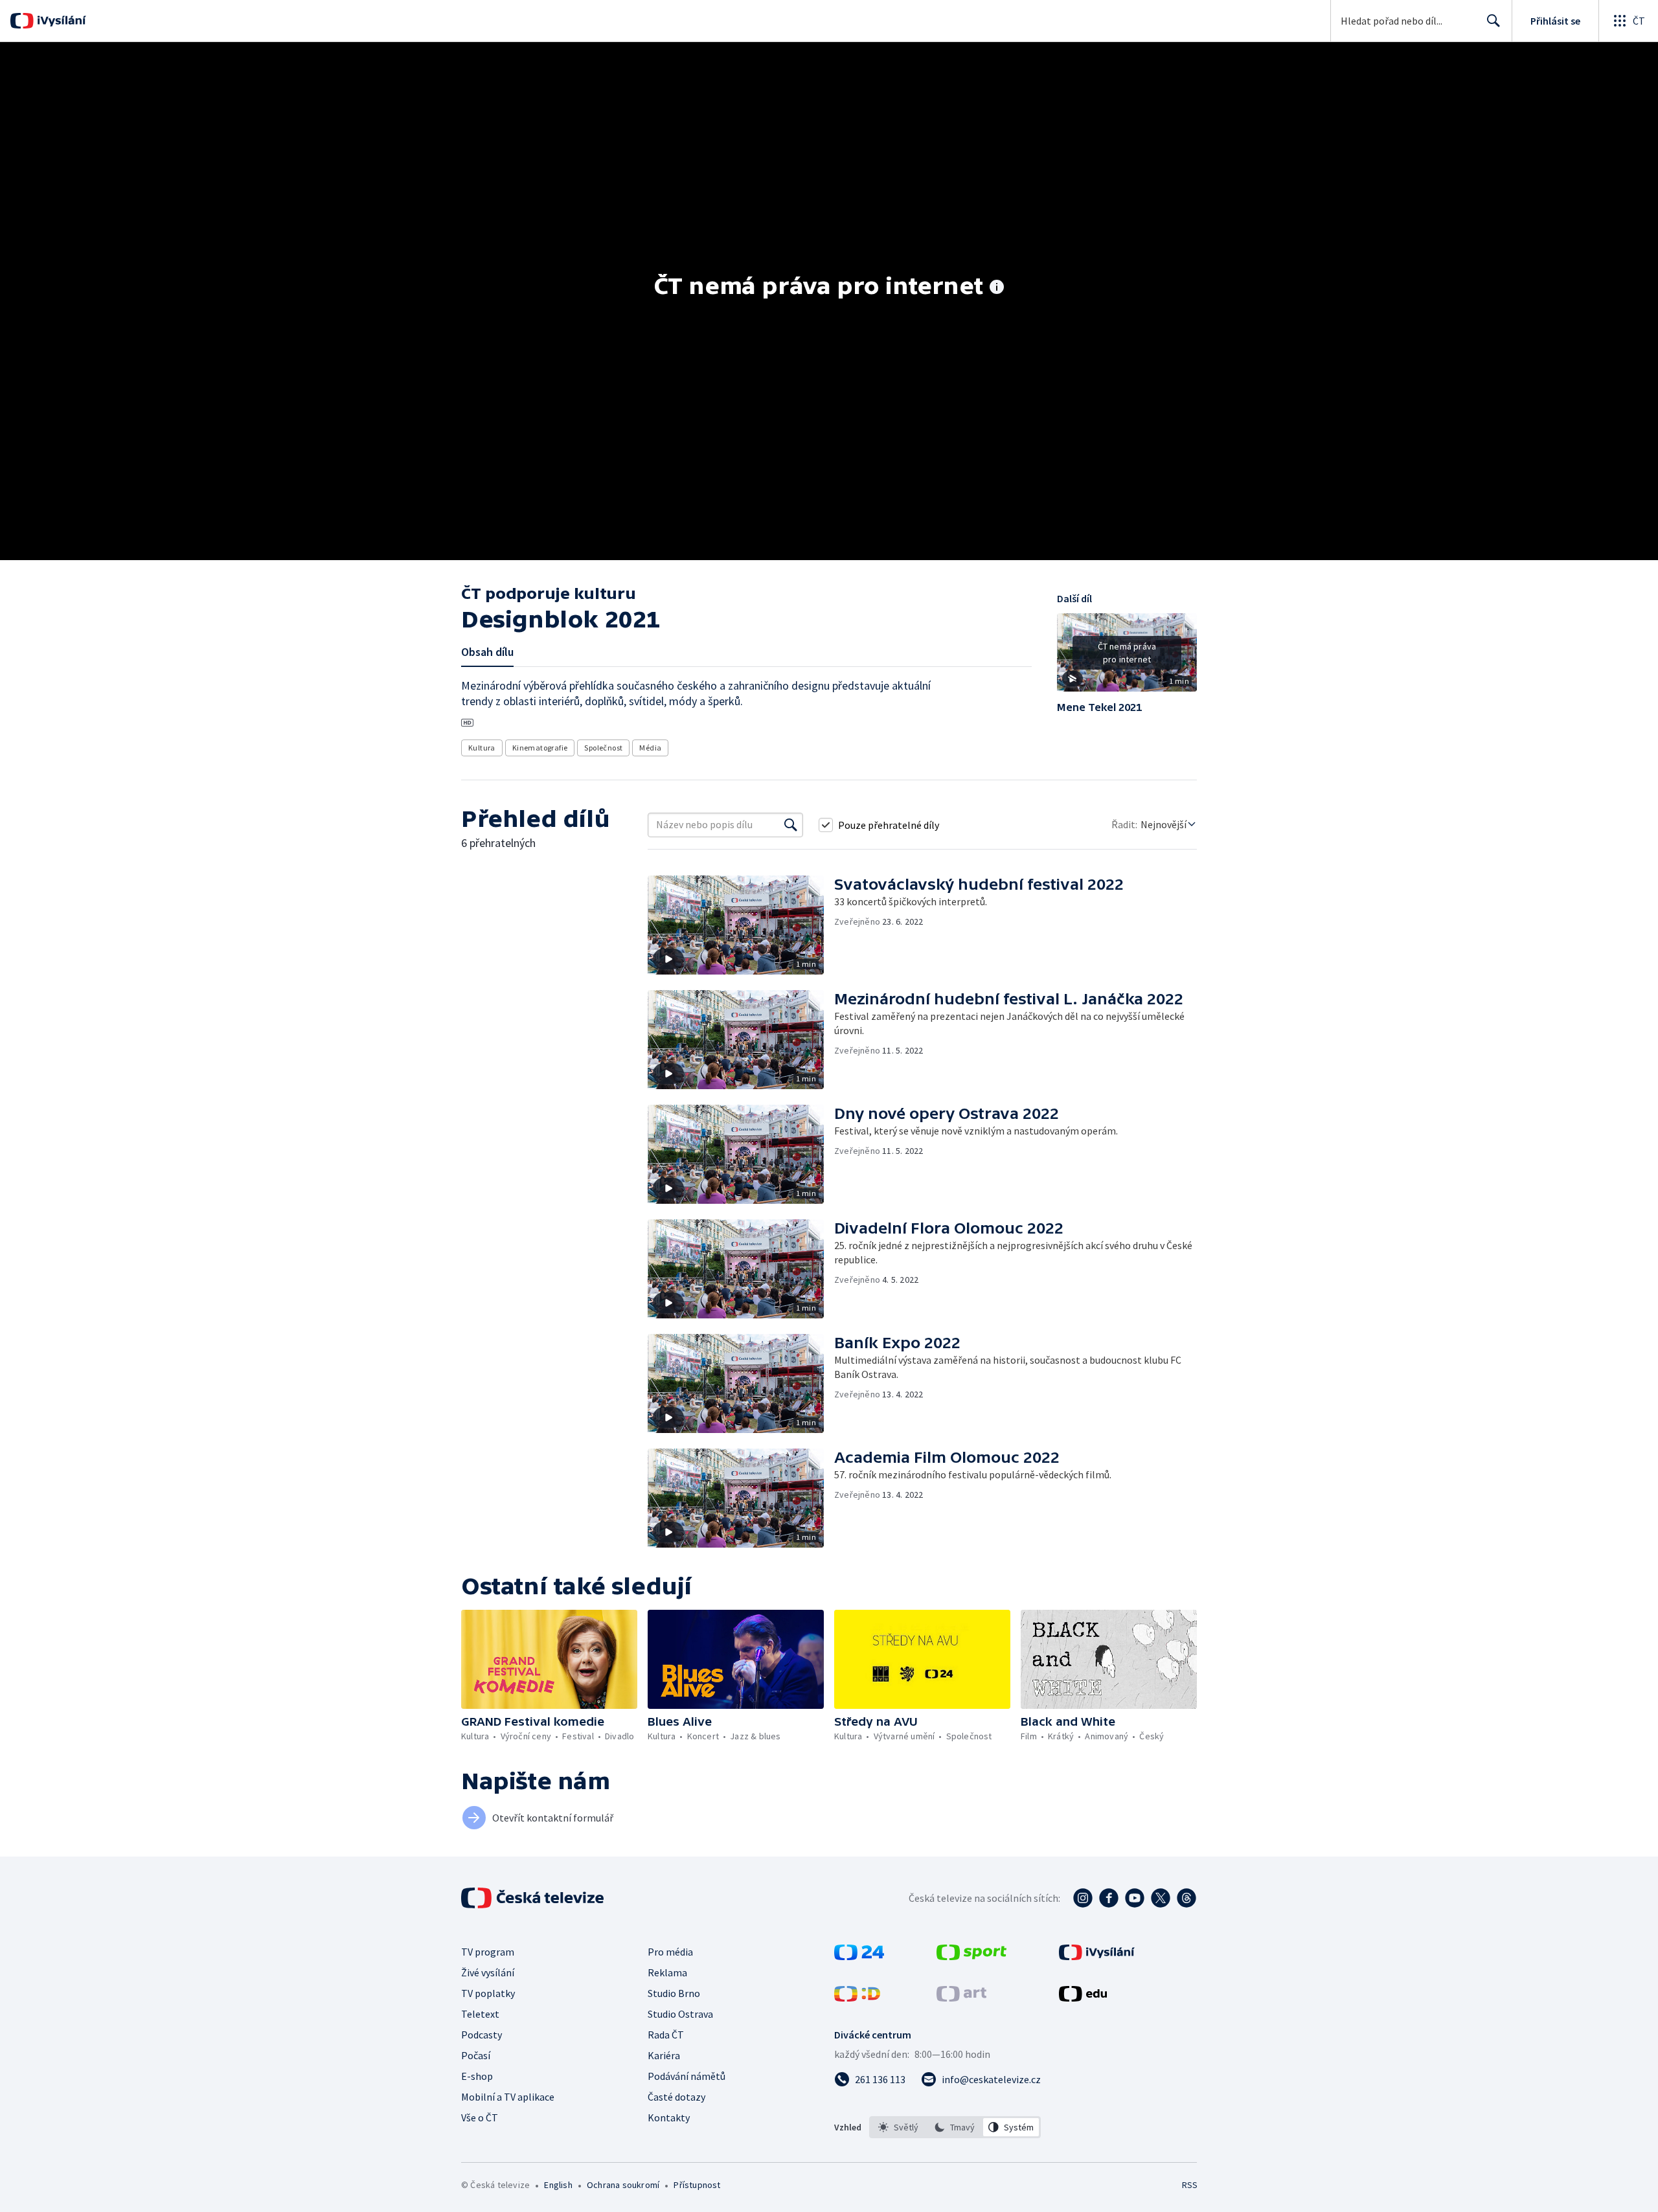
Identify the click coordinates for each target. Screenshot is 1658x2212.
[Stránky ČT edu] (1083, 1998)
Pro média (670, 1952)
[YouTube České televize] (1135, 1898)
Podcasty (482, 2035)
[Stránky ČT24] (859, 1956)
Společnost (603, 748)
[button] (1127, 657)
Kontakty (669, 2117)
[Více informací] (997, 288)
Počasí (476, 2055)
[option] (899, 2127)
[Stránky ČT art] (961, 1998)
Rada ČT (666, 2035)
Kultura (482, 748)
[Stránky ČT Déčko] (857, 1998)
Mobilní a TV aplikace (508, 2097)
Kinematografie (540, 748)
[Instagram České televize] (1083, 1898)
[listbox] (955, 2127)
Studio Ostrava (680, 2014)
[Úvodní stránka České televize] (534, 1898)
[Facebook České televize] (1109, 1898)
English (558, 2185)
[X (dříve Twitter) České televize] (1161, 1898)
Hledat (1493, 21)
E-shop (477, 2076)
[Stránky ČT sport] (971, 1956)
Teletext (480, 2014)
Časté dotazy (676, 2097)
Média (650, 748)
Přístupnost (697, 2185)
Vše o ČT (480, 2117)
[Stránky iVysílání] (1097, 1956)
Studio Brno (674, 1993)
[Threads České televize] (1187, 1898)
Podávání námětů (687, 2076)
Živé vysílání (488, 1972)
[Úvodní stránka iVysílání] (60, 21)
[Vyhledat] (791, 825)
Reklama (667, 1972)
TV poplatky (488, 1993)
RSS (1190, 2185)
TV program (488, 1952)
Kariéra (664, 2055)
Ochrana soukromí (623, 2185)
